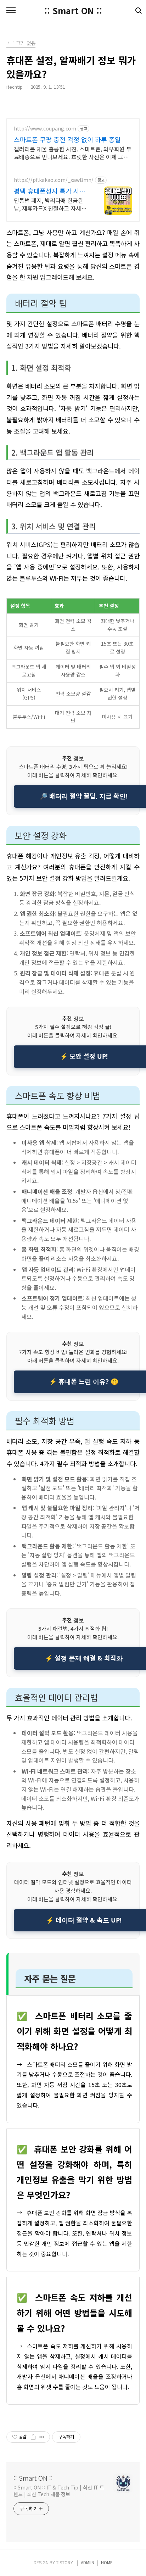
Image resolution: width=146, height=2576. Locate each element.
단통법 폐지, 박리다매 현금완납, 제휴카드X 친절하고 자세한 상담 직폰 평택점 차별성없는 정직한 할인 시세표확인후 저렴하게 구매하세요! (51, 204)
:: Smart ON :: (73, 11)
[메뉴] (11, 11)
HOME (107, 2562)
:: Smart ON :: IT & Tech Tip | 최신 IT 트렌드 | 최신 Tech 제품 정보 (59, 2491)
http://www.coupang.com (45, 129)
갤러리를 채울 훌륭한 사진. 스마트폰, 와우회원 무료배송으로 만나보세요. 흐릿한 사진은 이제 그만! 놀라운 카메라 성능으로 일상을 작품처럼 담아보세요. (73, 153)
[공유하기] (33, 2437)
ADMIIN (88, 2562)
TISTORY (64, 2562)
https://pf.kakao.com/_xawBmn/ (54, 180)
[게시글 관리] (42, 2437)
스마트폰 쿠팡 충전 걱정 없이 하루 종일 (67, 139)
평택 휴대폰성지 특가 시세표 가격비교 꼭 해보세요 (50, 191)
